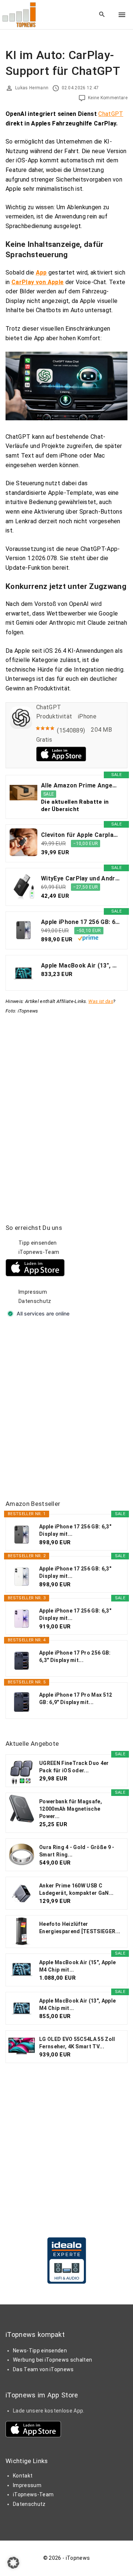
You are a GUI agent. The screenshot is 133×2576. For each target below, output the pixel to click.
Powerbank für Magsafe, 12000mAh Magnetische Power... (71, 1809)
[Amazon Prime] (88, 939)
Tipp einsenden (37, 1243)
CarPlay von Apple (37, 282)
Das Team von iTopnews (43, 2369)
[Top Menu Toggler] (122, 15)
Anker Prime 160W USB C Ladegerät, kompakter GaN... (76, 1889)
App (41, 273)
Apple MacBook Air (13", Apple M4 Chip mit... (77, 2004)
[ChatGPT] (21, 727)
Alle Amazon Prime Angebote (80, 785)
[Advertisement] (66, 1410)
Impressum (33, 1292)
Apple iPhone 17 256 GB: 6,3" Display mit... (75, 1530)
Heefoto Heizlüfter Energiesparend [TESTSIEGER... (80, 1928)
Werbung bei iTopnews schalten (52, 2360)
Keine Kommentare (108, 98)
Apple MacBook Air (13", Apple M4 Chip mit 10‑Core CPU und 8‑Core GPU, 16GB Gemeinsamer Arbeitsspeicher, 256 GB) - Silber (80, 965)
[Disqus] (66, 1108)
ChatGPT (111, 114)
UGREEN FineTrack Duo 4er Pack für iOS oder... (74, 1767)
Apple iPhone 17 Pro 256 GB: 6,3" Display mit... (75, 1656)
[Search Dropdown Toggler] (102, 15)
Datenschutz (35, 1301)
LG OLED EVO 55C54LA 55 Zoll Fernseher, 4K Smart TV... (77, 2043)
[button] (13, 2563)
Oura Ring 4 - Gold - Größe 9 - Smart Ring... (77, 1851)
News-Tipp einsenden (40, 2351)
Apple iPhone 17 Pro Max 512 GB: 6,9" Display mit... (76, 1699)
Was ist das (101, 1001)
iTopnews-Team (39, 1252)
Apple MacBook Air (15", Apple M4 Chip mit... (77, 1966)
